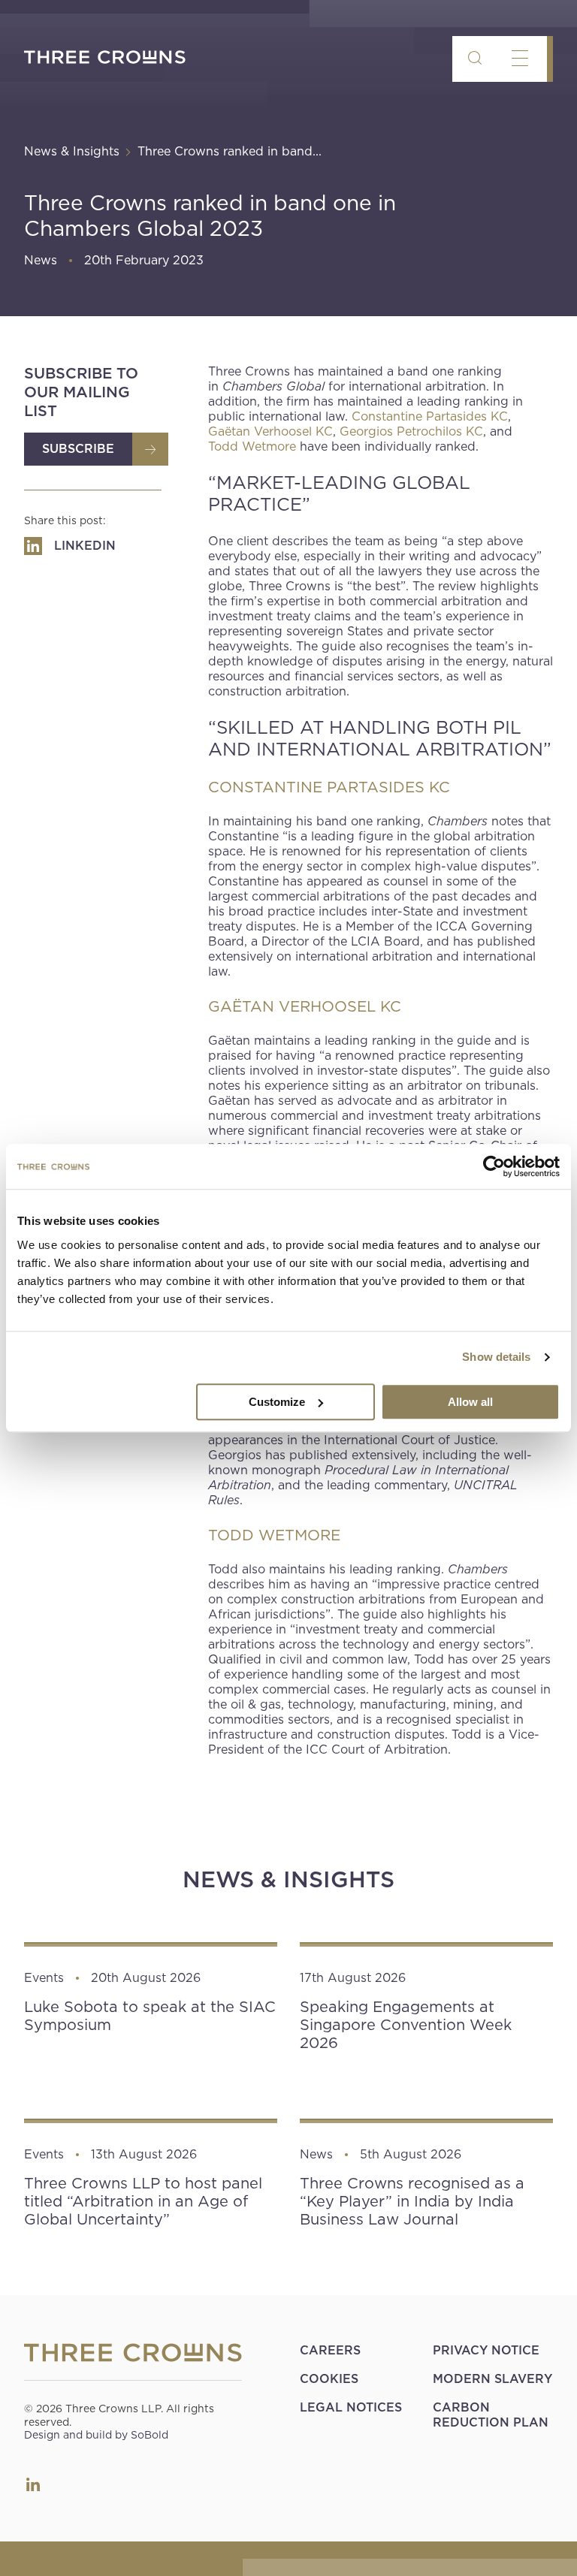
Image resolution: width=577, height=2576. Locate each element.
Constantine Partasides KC (430, 416)
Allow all (470, 1402)
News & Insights (72, 151)
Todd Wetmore (252, 446)
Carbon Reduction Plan (491, 2415)
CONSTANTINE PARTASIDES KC (329, 787)
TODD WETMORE (274, 1535)
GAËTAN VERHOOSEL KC (305, 1006)
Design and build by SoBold (96, 2435)
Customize (277, 1402)
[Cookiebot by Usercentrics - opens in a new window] (494, 1166)
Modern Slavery (492, 2379)
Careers (330, 2350)
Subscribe (78, 449)
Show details (496, 1357)
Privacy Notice (486, 2350)
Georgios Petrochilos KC (411, 431)
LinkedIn (33, 2484)
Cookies (329, 2379)
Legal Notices (351, 2407)
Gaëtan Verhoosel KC (270, 431)
